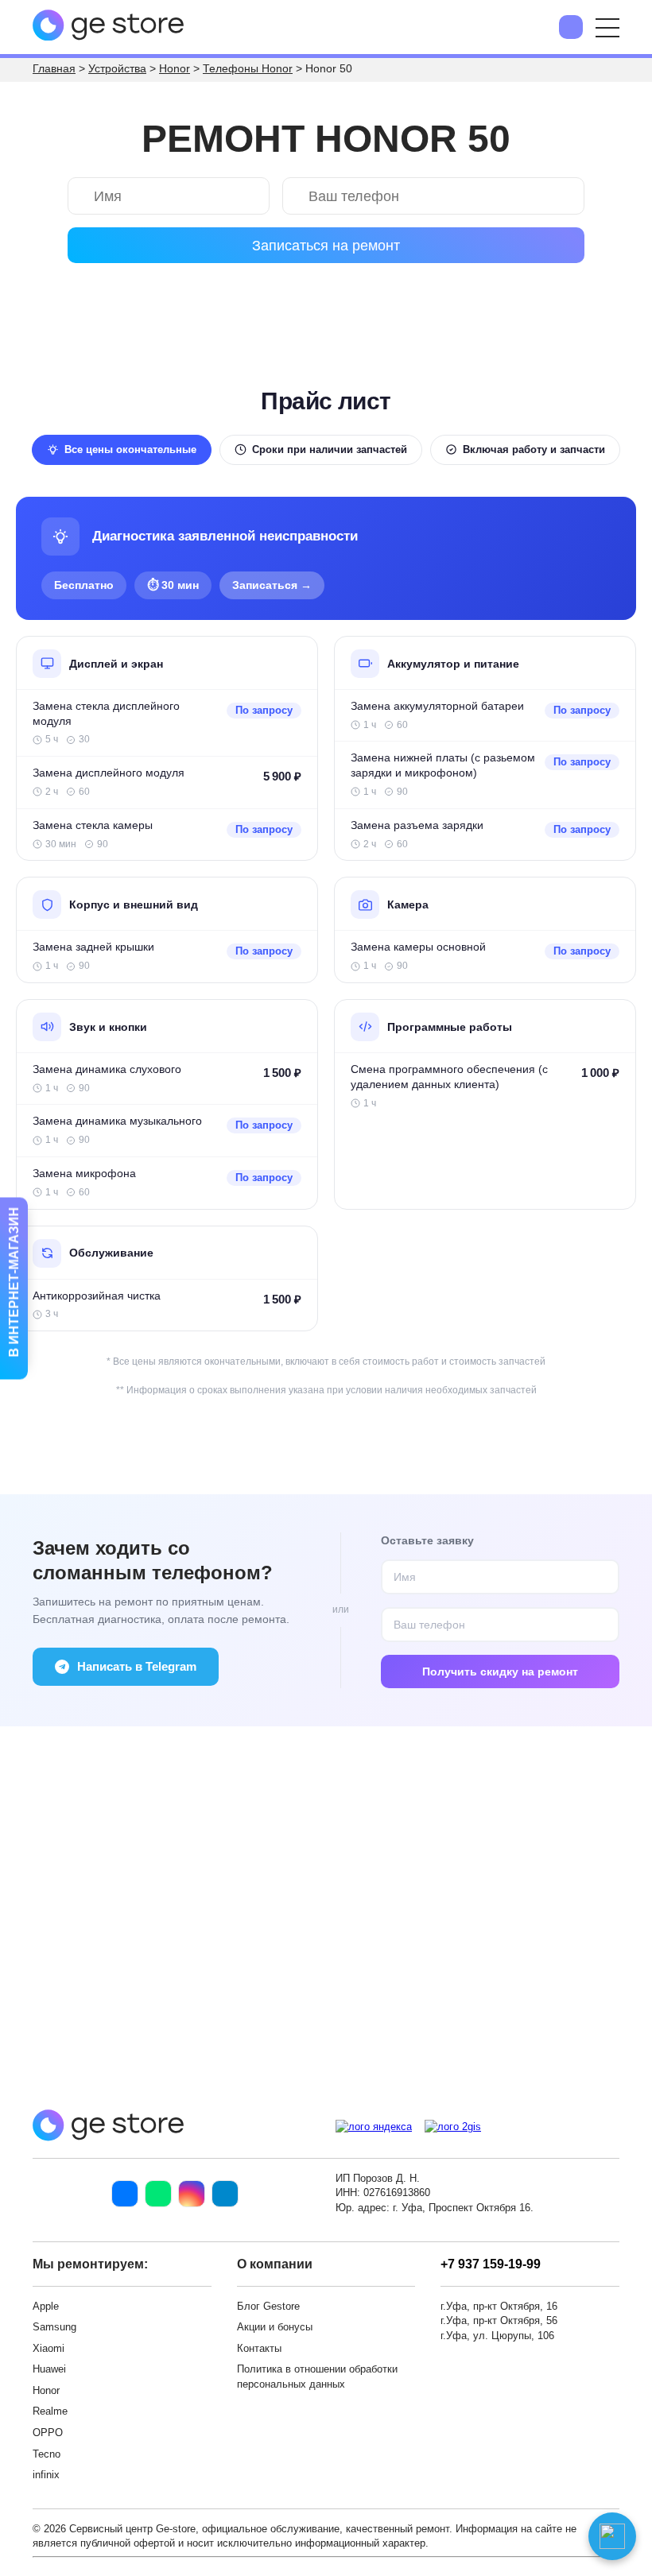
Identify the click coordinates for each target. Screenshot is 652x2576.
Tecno (47, 2454)
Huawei (49, 2369)
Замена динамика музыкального (117, 1121)
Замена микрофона (84, 1174)
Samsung (54, 2327)
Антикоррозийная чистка (97, 1296)
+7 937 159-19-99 (491, 2264)
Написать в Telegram (137, 1666)
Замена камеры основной (418, 947)
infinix (46, 2475)
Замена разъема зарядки (417, 825)
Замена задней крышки (93, 947)
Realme (50, 2411)
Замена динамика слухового (107, 1069)
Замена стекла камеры (93, 825)
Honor (46, 2390)
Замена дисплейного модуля (109, 773)
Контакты (259, 2348)
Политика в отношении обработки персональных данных (317, 2377)
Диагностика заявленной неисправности (225, 536)
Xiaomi (49, 2348)
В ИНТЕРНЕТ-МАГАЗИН (14, 1283)
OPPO (48, 2433)
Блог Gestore (268, 2306)
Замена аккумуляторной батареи (437, 706)
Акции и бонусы (275, 2327)
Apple (46, 2306)
